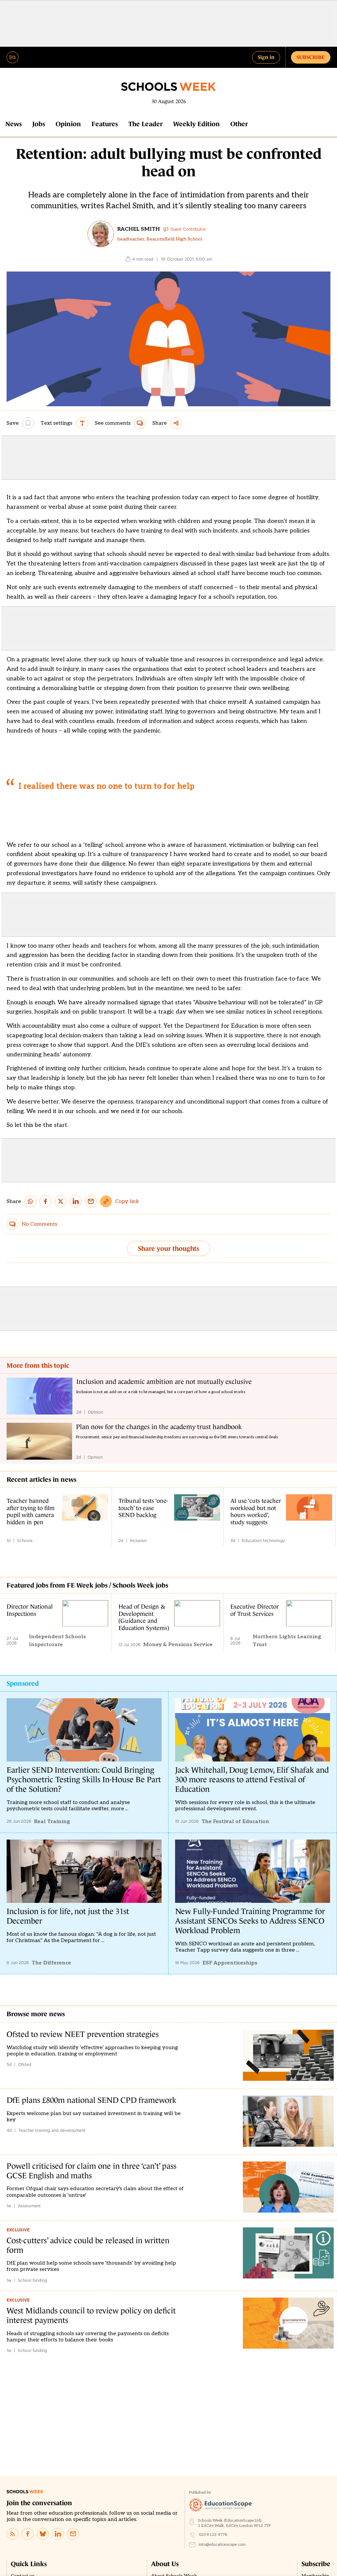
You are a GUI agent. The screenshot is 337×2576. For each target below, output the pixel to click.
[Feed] (13, 2534)
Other (239, 124)
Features (105, 124)
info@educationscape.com (222, 2545)
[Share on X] (61, 1201)
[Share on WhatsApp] (30, 1201)
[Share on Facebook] (45, 1201)
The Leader (145, 124)
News (13, 124)
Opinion (68, 124)
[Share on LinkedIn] (76, 1201)
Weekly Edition (196, 124)
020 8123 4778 (213, 2535)
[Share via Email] (91, 1201)
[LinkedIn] (58, 2534)
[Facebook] (28, 2534)
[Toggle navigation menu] (13, 57)
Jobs (39, 124)
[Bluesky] (43, 2534)
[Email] (73, 2534)
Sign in (266, 57)
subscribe (311, 57)
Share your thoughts (168, 1248)
